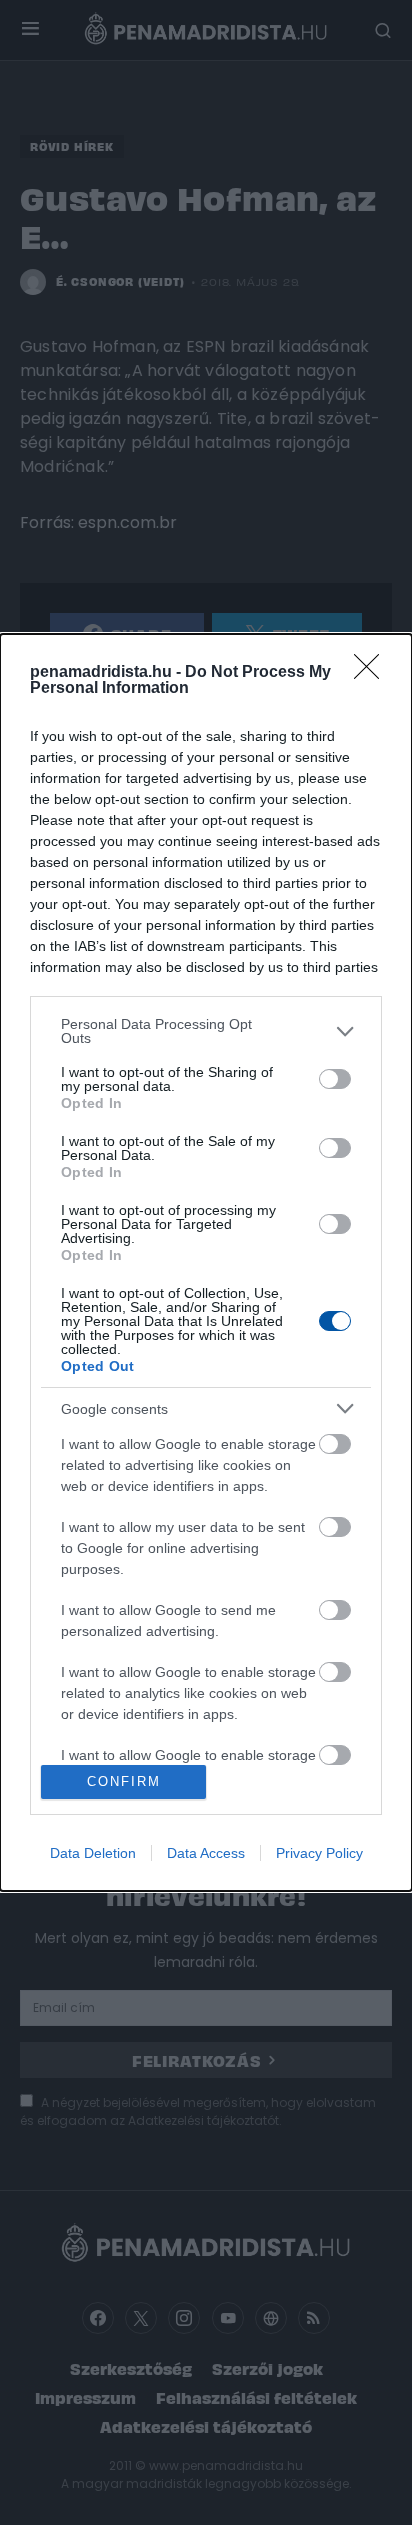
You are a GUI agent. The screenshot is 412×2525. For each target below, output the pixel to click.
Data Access (206, 1853)
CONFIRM (124, 1781)
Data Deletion (93, 1853)
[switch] (335, 1079)
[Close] (373, 673)
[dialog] (206, 1262)
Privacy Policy (319, 1853)
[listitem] (206, 1031)
